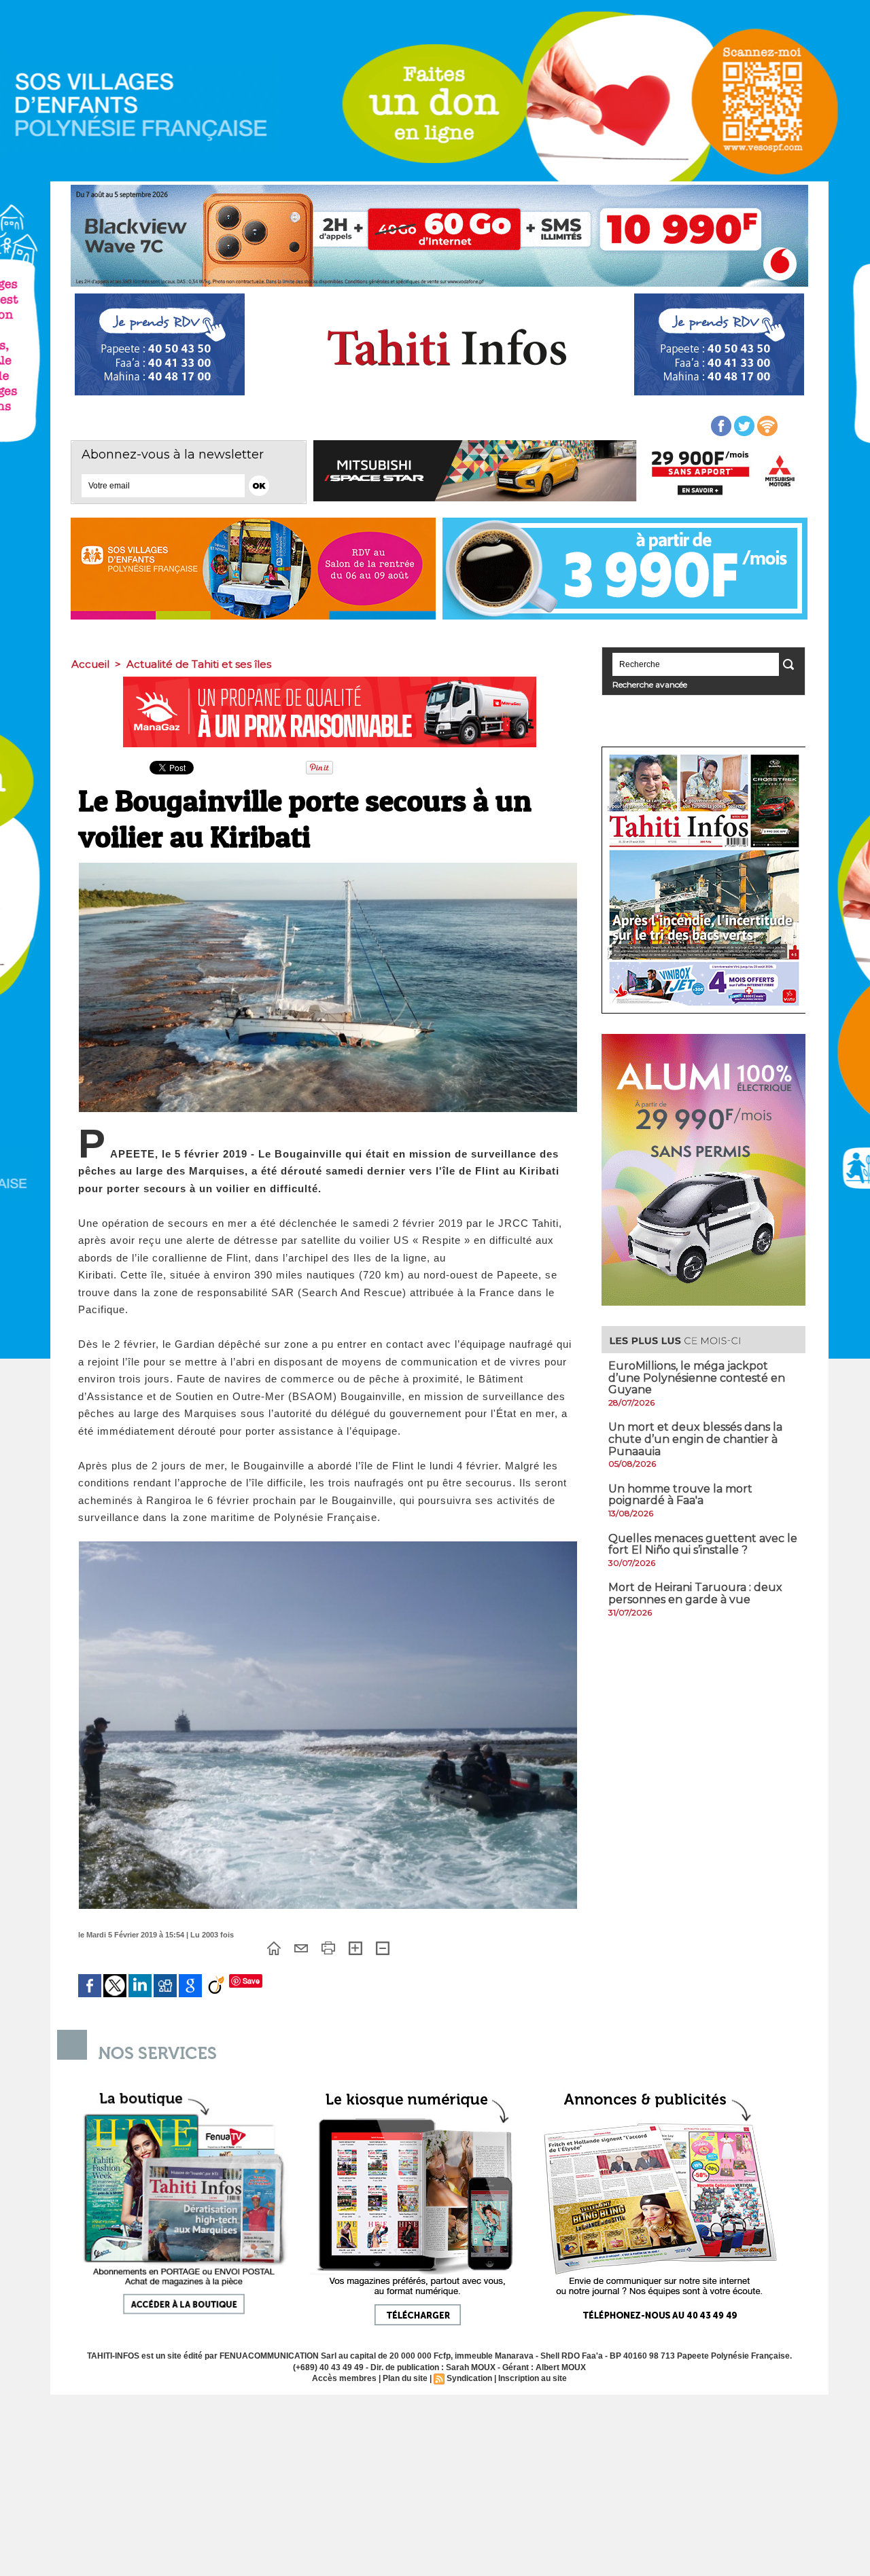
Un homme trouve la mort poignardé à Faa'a (680, 1495)
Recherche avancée (650, 684)
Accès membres (344, 2378)
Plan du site (405, 2378)
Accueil (90, 664)
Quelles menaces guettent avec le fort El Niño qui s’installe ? (703, 1544)
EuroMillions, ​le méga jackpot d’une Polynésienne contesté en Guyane (697, 1378)
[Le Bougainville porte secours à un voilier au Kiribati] (328, 867)
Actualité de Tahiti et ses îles (199, 664)
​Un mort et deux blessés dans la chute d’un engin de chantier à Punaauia (695, 1439)
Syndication (469, 2378)
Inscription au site (533, 2378)
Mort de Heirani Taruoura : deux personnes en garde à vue (695, 1593)
